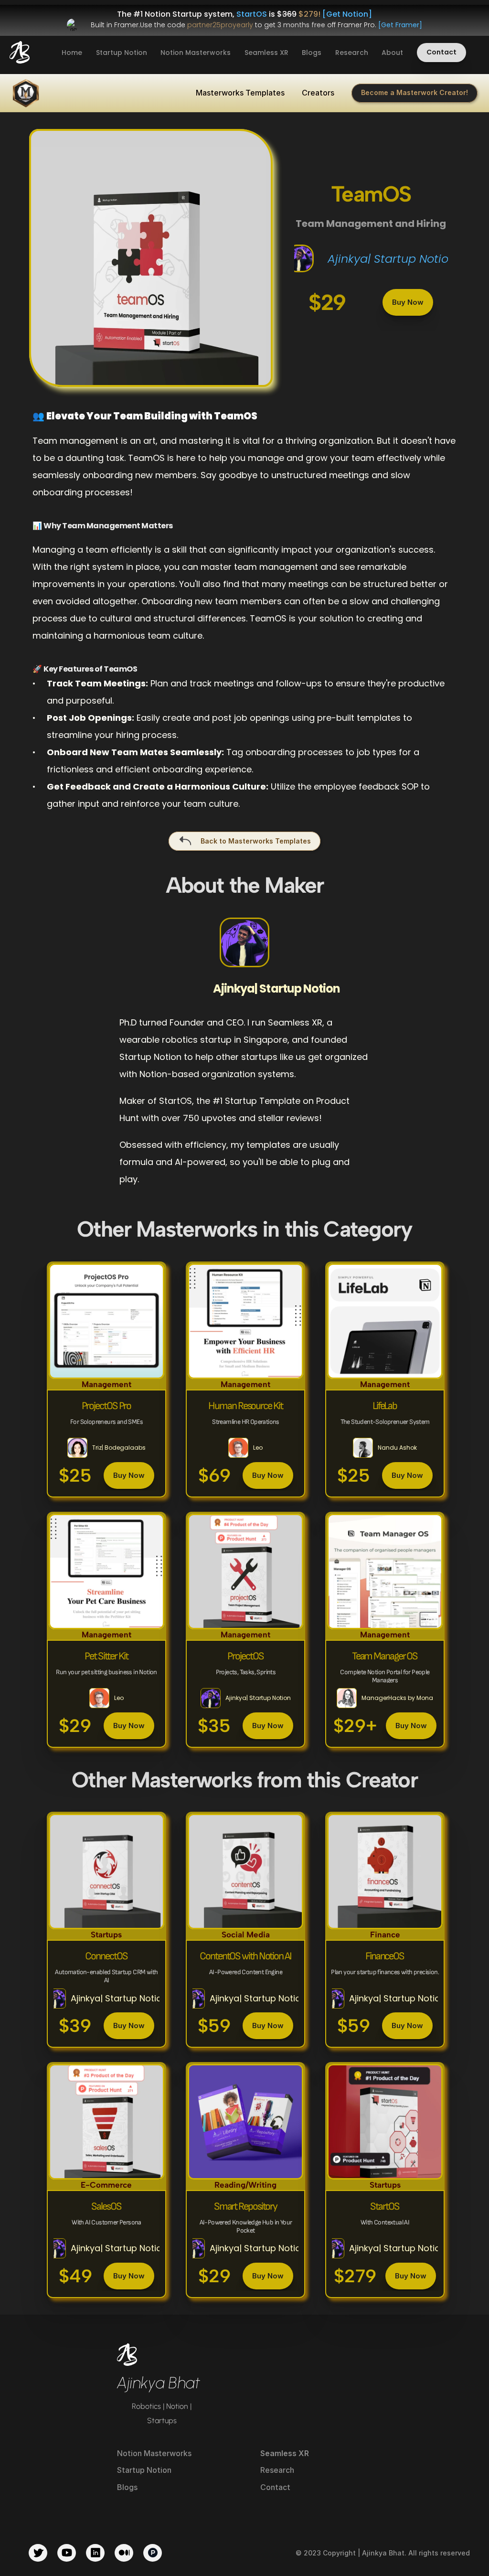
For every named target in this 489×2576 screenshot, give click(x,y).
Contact (275, 2487)
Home (72, 53)
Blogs (312, 53)
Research (352, 53)
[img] (20, 52)
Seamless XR (266, 53)
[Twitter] (38, 2553)
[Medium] (124, 2553)
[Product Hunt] (153, 2553)
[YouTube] (67, 2553)
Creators (318, 93)
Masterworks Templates (240, 93)
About (392, 53)
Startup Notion (122, 53)
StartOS (252, 14)
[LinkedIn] (95, 2553)
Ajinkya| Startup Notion (392, 259)
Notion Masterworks (196, 53)
